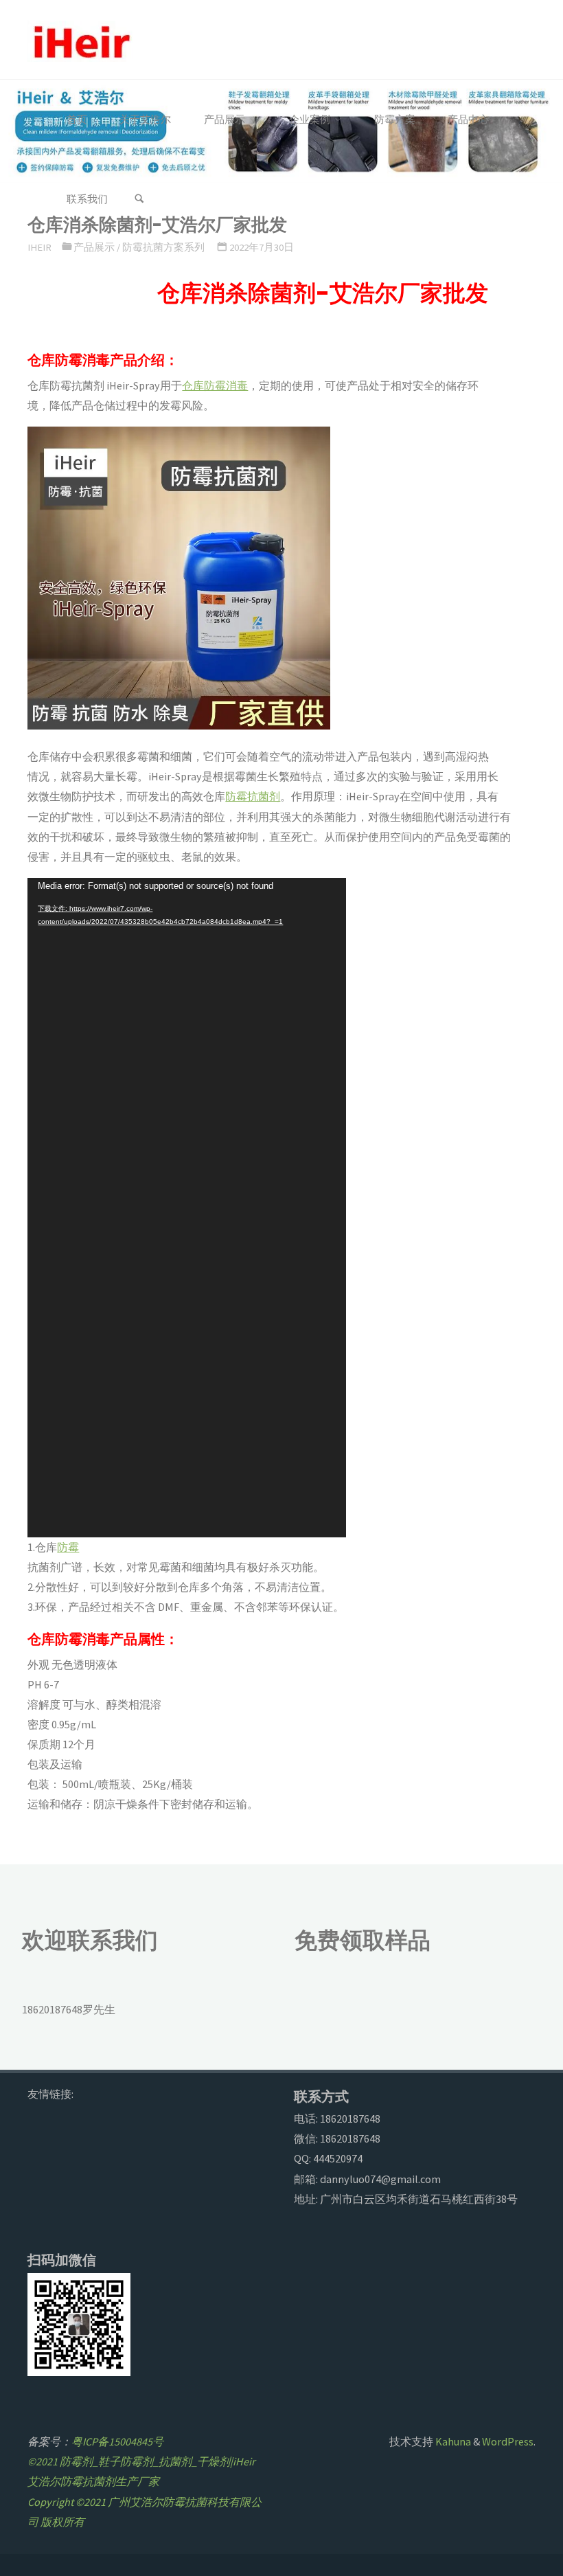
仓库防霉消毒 (215, 385)
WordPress (508, 2441)
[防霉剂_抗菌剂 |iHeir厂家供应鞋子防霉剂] (80, 40)
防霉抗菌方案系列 (163, 247)
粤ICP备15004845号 (117, 2441)
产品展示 (94, 247)
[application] (187, 1208)
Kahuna (452, 2441)
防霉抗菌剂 (253, 796)
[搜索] (139, 199)
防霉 (68, 1547)
